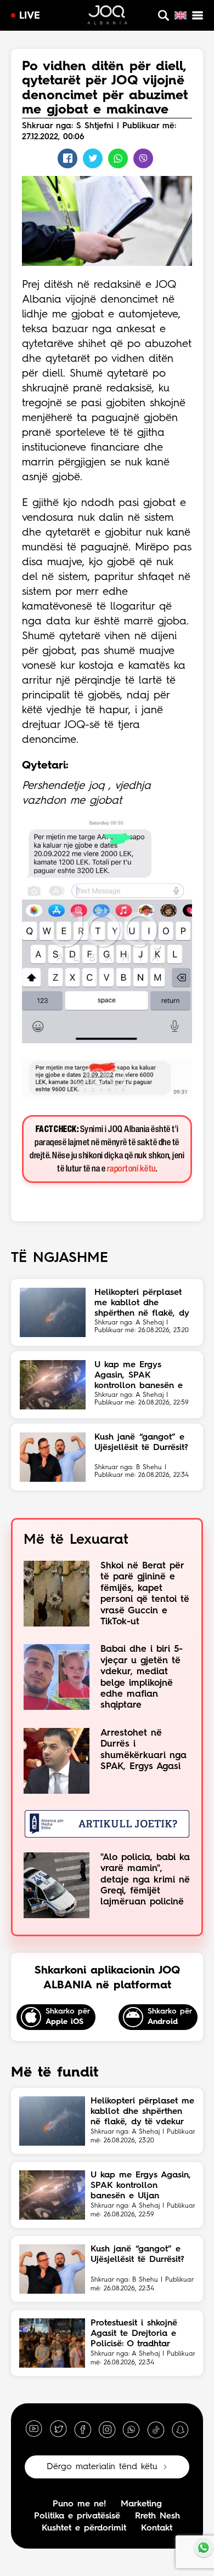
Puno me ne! (79, 2504)
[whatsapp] (131, 2429)
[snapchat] (180, 2429)
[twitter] (58, 2429)
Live (30, 16)
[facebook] (83, 2429)
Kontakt (157, 2528)
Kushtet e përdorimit (84, 2528)
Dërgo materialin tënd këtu (102, 2467)
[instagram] (107, 2429)
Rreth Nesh (157, 2516)
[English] (181, 15)
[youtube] (34, 2429)
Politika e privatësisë (77, 2516)
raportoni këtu (131, 1169)
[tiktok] (156, 2429)
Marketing (141, 2504)
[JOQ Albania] (107, 16)
